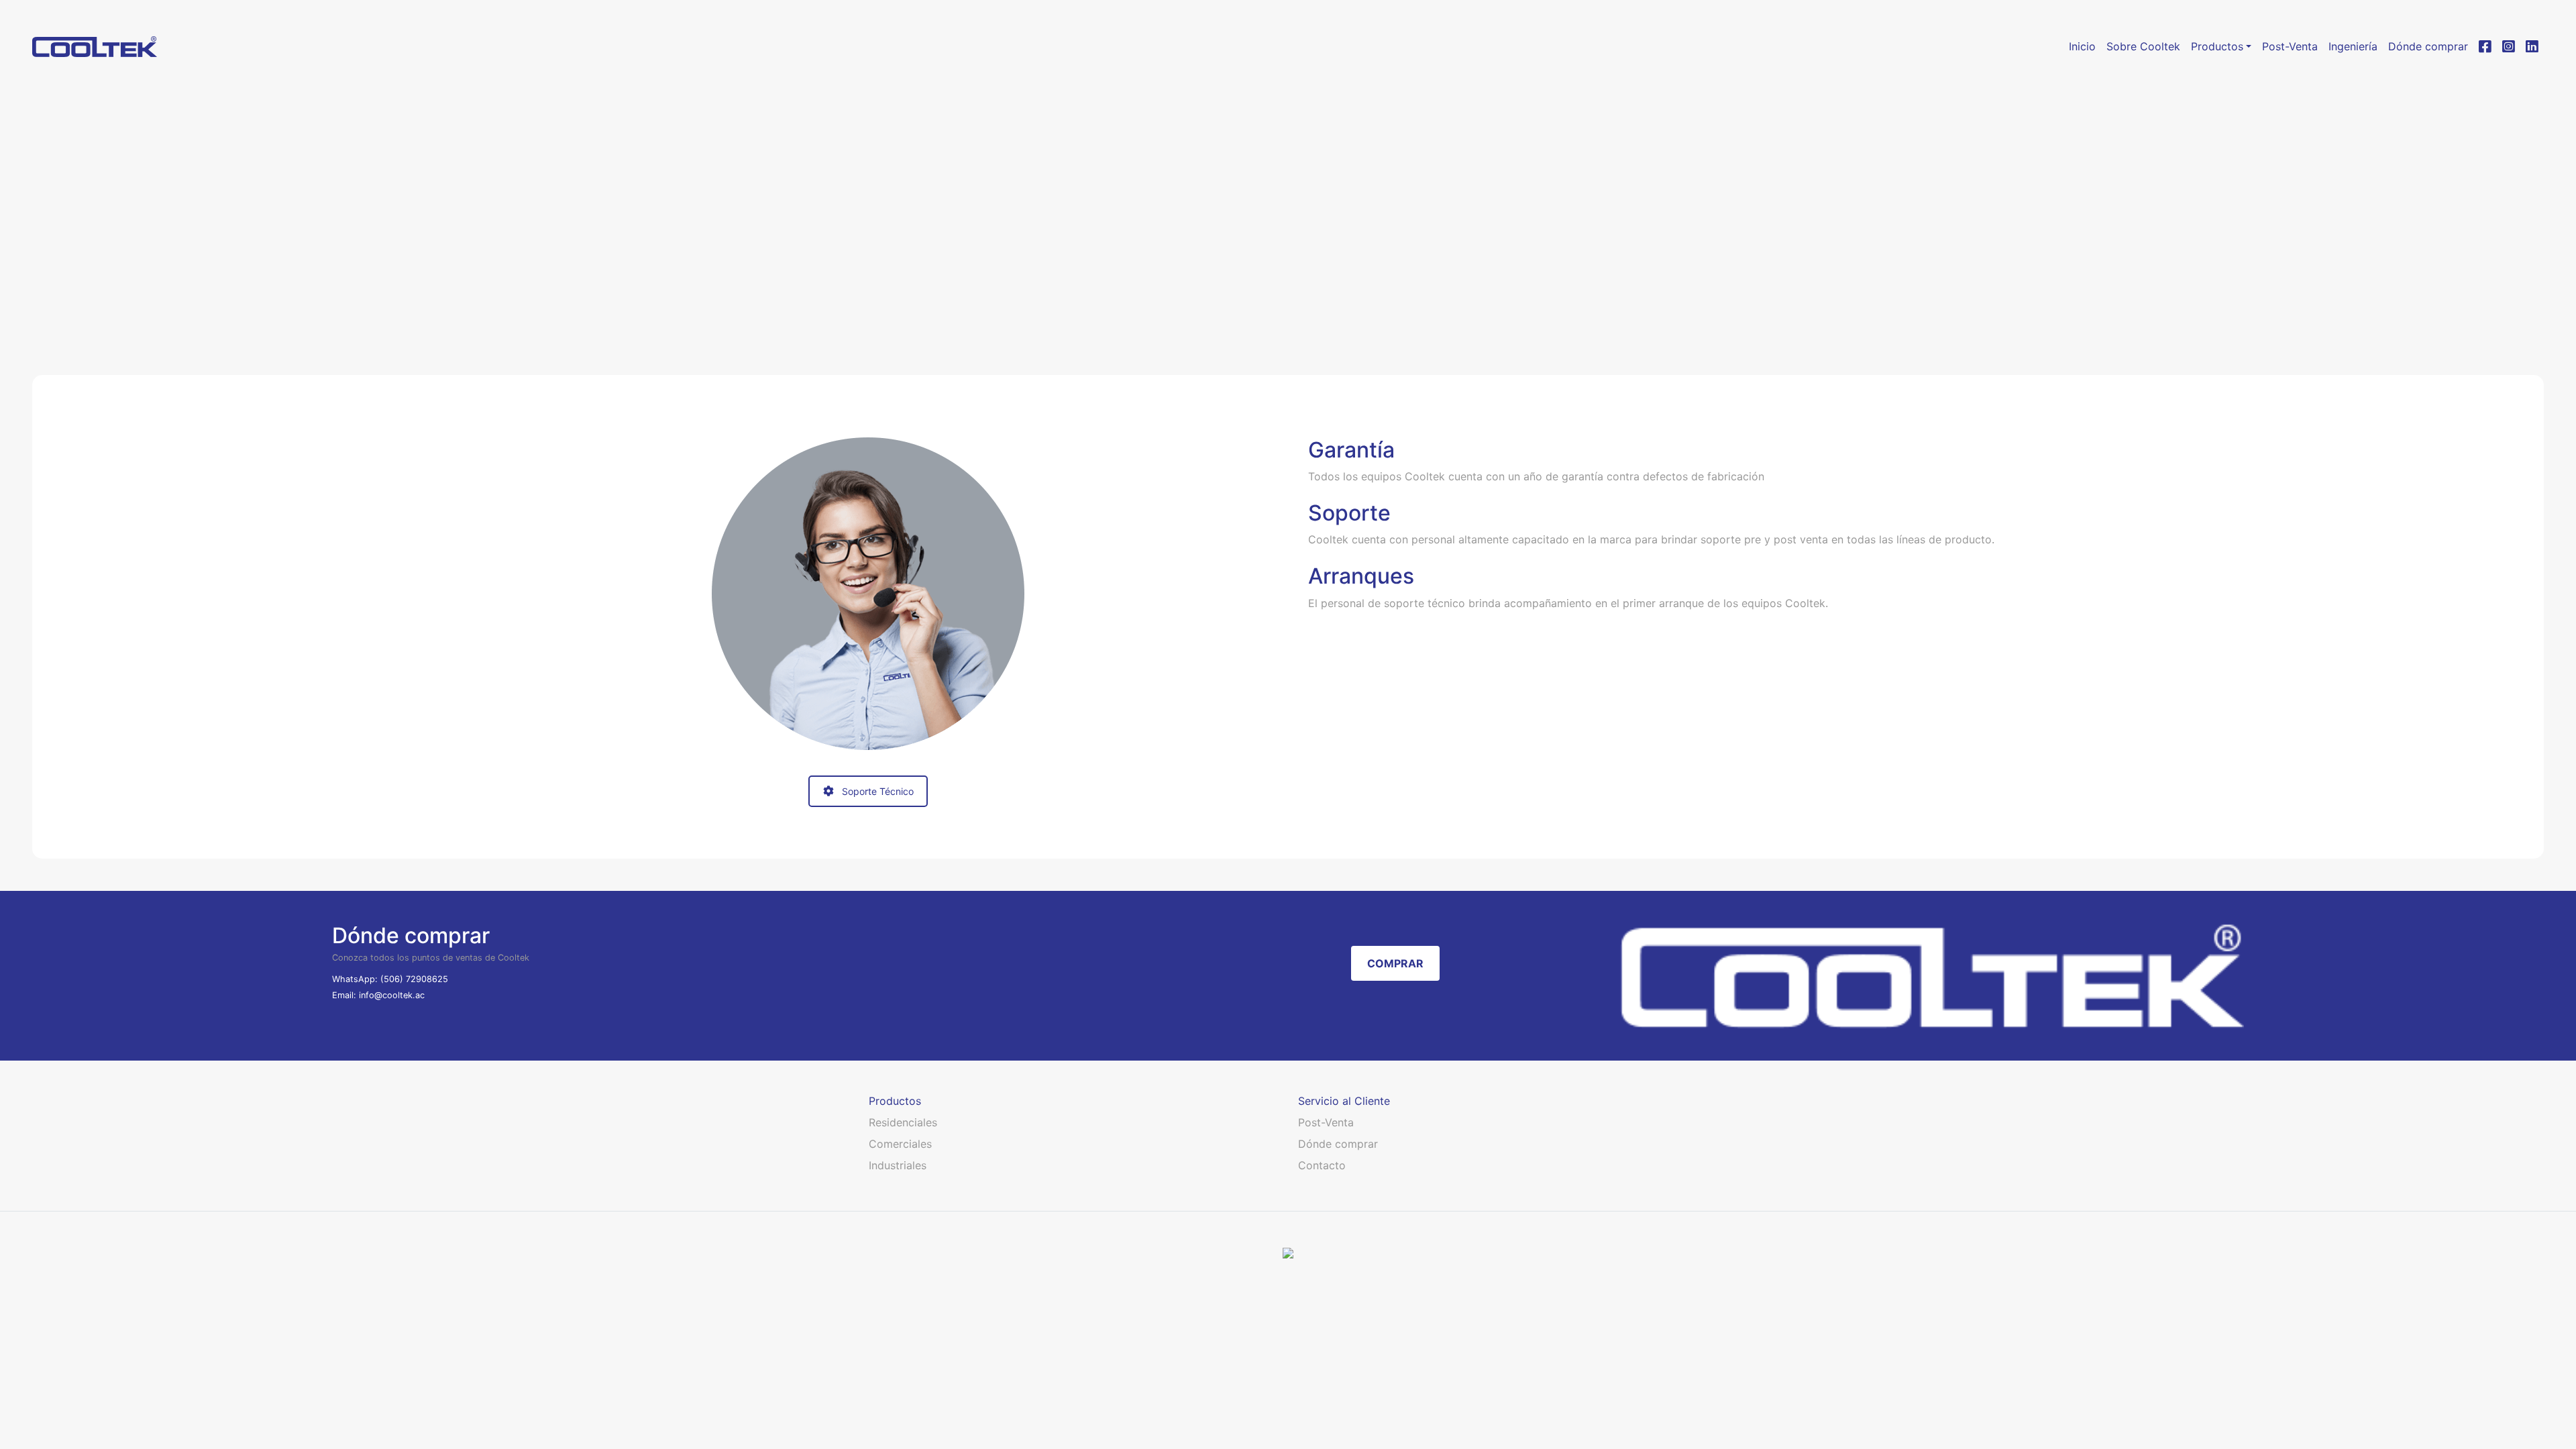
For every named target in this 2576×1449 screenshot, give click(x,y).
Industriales (898, 1165)
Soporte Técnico (878, 791)
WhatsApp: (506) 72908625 (390, 979)
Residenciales (903, 1122)
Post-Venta (1326, 1122)
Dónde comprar (1338, 1144)
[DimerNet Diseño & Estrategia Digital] (1288, 1252)
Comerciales (900, 1144)
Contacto (1322, 1165)
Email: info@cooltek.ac (378, 995)
